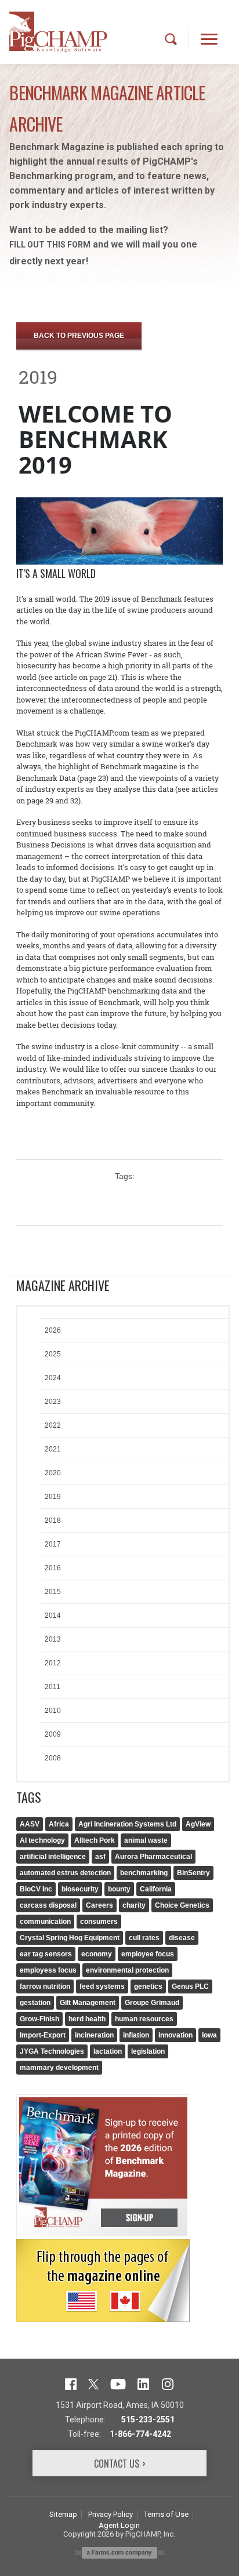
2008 (53, 1758)
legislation (148, 2051)
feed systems (102, 1986)
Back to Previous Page (79, 336)
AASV (30, 1824)
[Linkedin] (144, 2383)
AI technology (42, 1840)
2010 (53, 1711)
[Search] (171, 39)
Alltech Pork (95, 1840)
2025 (53, 1354)
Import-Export (43, 2035)
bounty (119, 1889)
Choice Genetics (182, 1905)
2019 (53, 1497)
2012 (53, 1663)
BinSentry (193, 1873)
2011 (52, 1687)
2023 (53, 1402)
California (156, 1889)
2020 (53, 1473)
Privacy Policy (111, 2514)
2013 (53, 1639)
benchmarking (144, 1873)
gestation (35, 2003)
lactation (108, 2051)
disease (182, 1938)
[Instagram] (168, 2383)
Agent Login (119, 2525)
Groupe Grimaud (152, 2003)
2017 (53, 1544)
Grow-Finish (39, 2019)
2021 (53, 1449)
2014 (53, 1616)
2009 (53, 1734)
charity (134, 1905)
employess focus (48, 1970)
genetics (148, 1986)
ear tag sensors (46, 1954)
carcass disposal (48, 1905)
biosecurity (80, 1889)
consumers (99, 1922)
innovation (175, 2035)
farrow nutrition (45, 1986)
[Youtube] (118, 2383)
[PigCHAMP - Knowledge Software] (58, 32)
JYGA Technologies (52, 2051)
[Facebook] (71, 2383)
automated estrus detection (65, 1873)
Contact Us (117, 2464)
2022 (53, 1425)
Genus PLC (190, 1986)
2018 (53, 1520)
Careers (99, 1905)
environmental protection (127, 1970)
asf (100, 1857)
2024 (53, 1378)
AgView (198, 1824)
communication (45, 1922)
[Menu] (209, 39)
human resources (144, 2019)
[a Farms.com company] (119, 2552)
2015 (53, 1592)
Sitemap (63, 2514)
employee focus (148, 1954)
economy (97, 1954)
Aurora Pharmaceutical (153, 1857)
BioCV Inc (36, 1889)
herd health (87, 2019)
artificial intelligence (53, 1857)
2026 (53, 1330)
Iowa (209, 2035)
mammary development (59, 2068)
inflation (136, 2035)
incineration (94, 2035)
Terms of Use (166, 2514)
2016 (53, 1568)
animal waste (146, 1840)
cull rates (144, 1938)
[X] (93, 2383)
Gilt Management (88, 2003)
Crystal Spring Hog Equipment (70, 1938)
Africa (59, 1824)
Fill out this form (50, 245)
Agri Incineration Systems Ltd (127, 1824)
